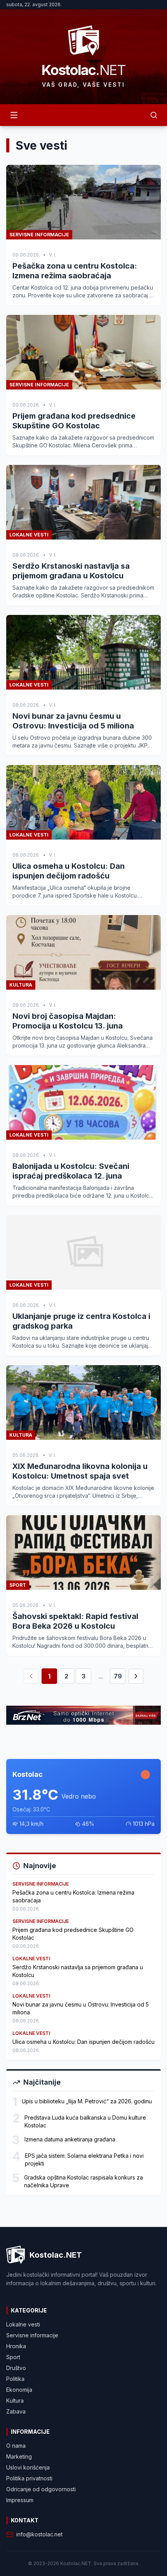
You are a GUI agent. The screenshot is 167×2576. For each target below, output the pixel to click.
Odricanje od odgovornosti (41, 2489)
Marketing (19, 2456)
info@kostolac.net (39, 2534)
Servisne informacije (32, 2335)
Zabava (16, 2411)
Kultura (15, 2400)
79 (118, 1676)
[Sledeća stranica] (136, 1676)
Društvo (16, 2368)
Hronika (16, 2346)
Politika (15, 2379)
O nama (16, 2446)
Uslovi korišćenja (28, 2467)
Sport (13, 2357)
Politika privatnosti (29, 2478)
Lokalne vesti (23, 2324)
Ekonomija (19, 2390)
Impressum (20, 2500)
